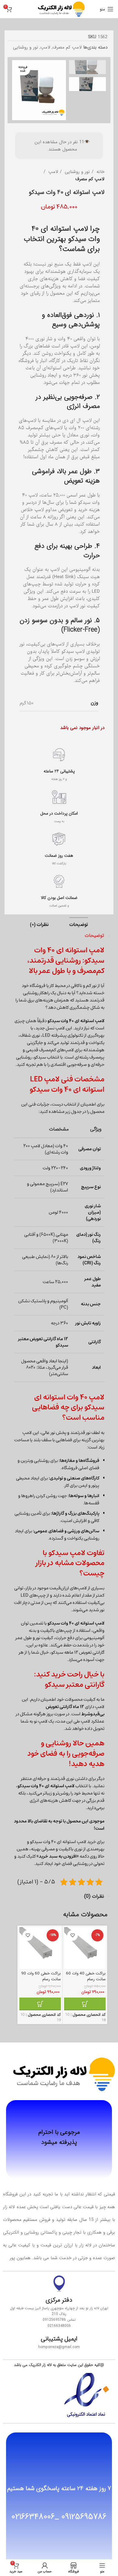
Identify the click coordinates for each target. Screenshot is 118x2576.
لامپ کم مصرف (67, 47)
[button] (85, 2004)
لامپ (45, 47)
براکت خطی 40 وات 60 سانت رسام (86, 1976)
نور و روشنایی (26, 47)
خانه (100, 172)
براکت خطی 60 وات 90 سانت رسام (41, 1976)
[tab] (79, 925)
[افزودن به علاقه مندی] (72, 1935)
